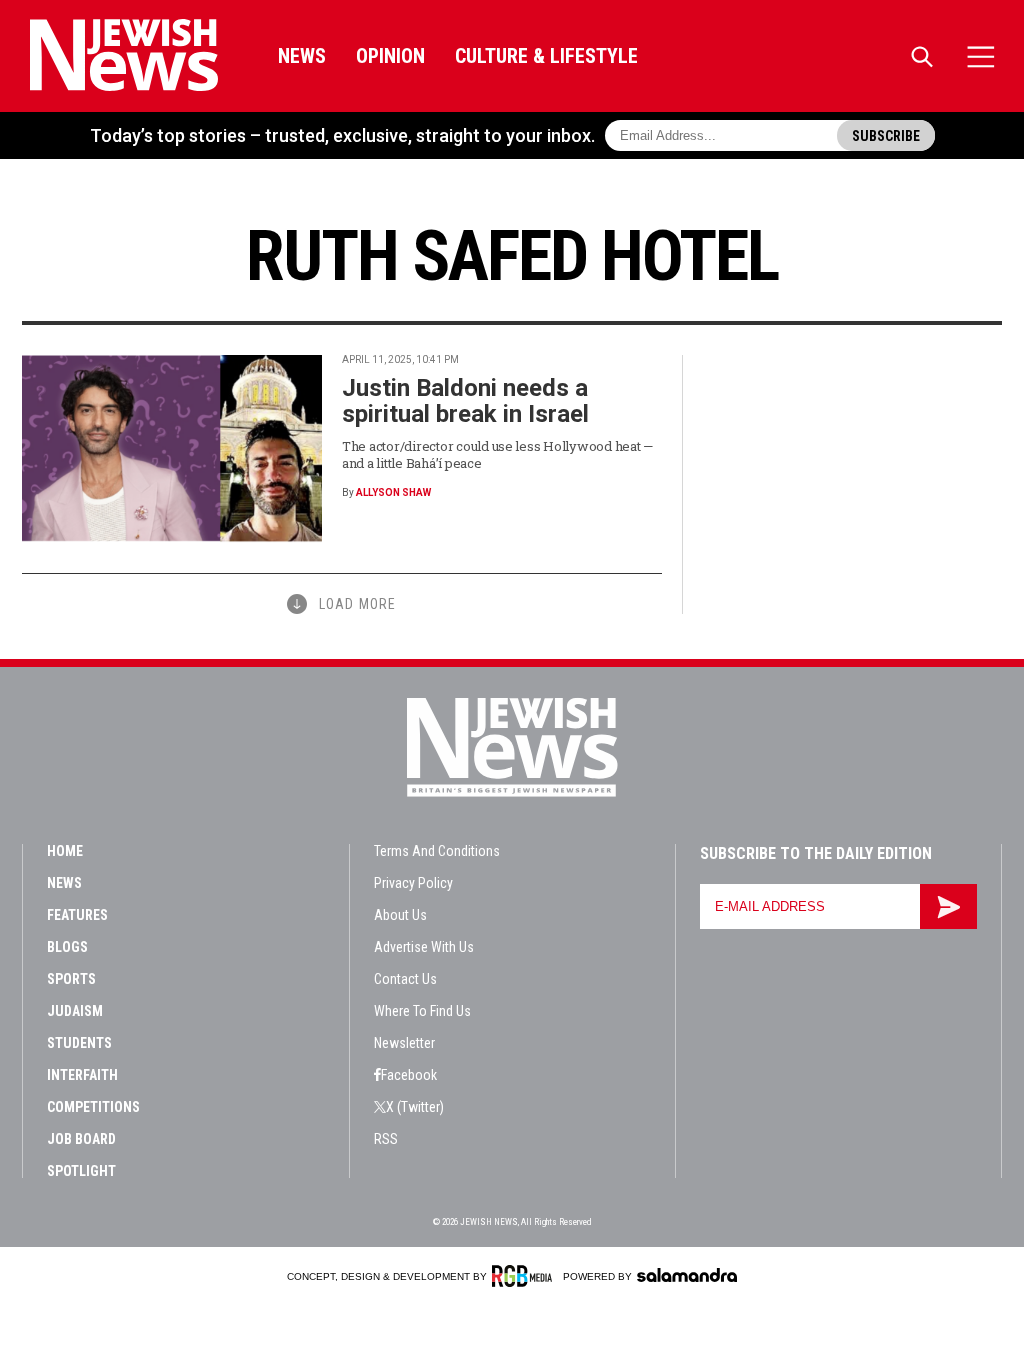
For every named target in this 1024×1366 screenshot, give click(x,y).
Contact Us (405, 979)
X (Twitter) (415, 1107)
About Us (400, 915)
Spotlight (81, 1171)
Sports (71, 979)
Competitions (93, 1107)
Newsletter (404, 1043)
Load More (357, 604)
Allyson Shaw (393, 492)
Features (77, 915)
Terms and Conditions (437, 851)
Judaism (75, 1011)
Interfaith (82, 1075)
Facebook (409, 1075)
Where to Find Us (422, 1011)
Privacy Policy (413, 883)
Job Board (81, 1139)
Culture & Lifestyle (546, 56)
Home (65, 851)
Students (79, 1043)
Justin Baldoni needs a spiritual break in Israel (465, 401)
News (302, 56)
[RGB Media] (525, 1276)
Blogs (67, 947)
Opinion (390, 56)
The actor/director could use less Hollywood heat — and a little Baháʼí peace (497, 454)
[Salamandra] (687, 1275)
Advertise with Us (424, 947)
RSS (386, 1139)
